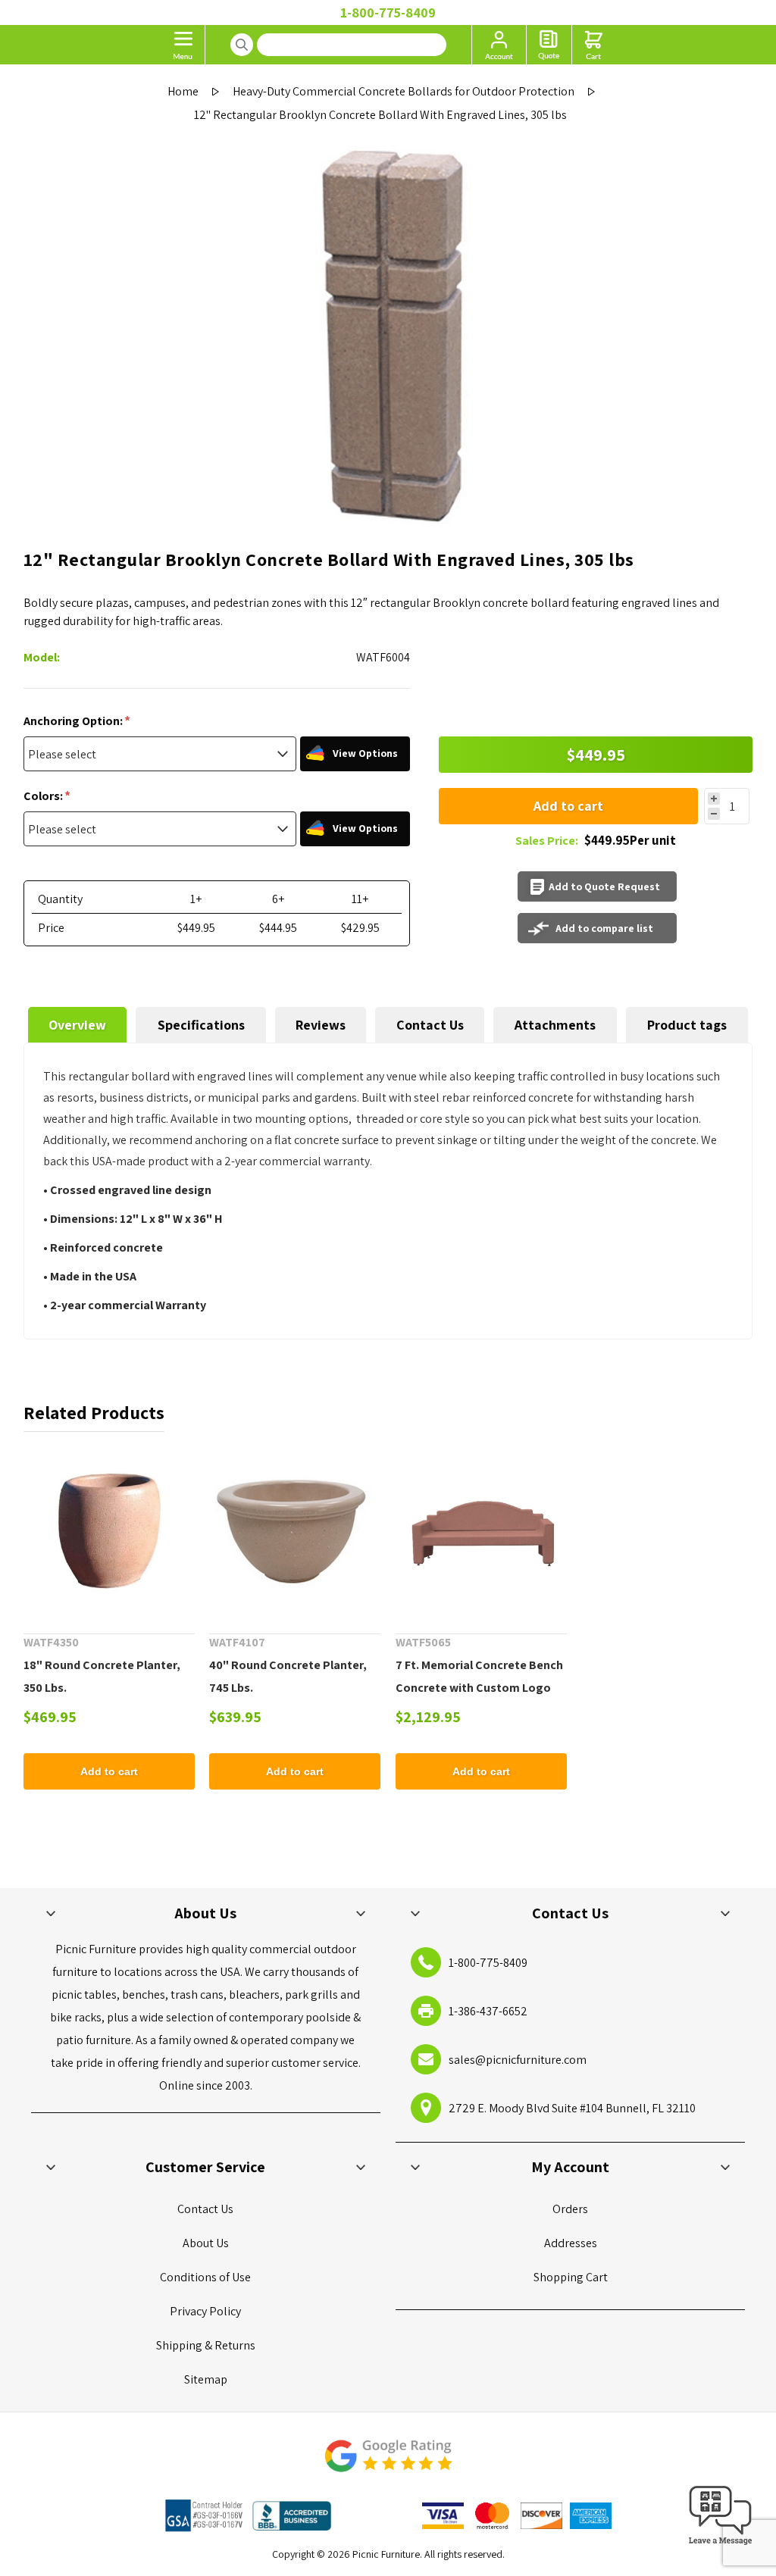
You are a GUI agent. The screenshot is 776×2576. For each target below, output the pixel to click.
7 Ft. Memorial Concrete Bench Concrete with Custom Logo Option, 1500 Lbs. (479, 1688)
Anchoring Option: (74, 721)
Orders (570, 2209)
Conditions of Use (205, 2277)
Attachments (555, 1025)
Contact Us (430, 1025)
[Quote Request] (549, 45)
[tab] (78, 1025)
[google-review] (388, 2463)
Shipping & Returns (206, 2345)
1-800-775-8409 (388, 13)
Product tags (687, 1025)
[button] (721, 2545)
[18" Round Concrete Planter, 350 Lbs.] (109, 1533)
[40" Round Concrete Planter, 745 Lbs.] (295, 1533)
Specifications (201, 1025)
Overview (77, 1025)
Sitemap (206, 2379)
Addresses (571, 2243)
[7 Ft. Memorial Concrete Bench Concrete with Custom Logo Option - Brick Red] (481, 1533)
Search (242, 45)
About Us (206, 2243)
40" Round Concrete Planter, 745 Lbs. (288, 1676)
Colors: (44, 796)
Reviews (321, 1025)
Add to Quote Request (604, 886)
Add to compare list (604, 928)
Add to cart (568, 806)
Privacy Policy (205, 2311)
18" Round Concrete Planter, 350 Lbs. (102, 1676)
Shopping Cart (571, 2277)
